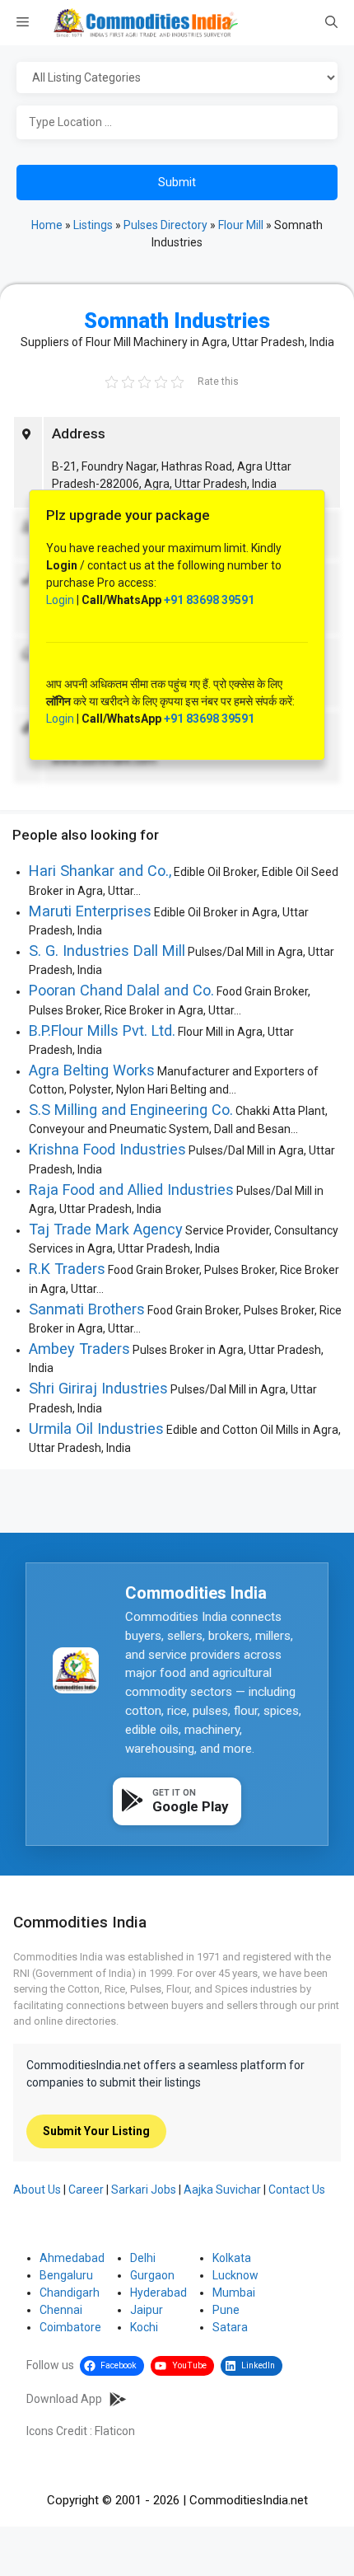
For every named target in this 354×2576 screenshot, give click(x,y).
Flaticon (115, 2431)
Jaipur (147, 2310)
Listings (93, 225)
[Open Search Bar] (331, 23)
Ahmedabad (72, 2258)
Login (60, 600)
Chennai (61, 2310)
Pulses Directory (165, 225)
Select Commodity (177, 78)
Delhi (143, 2258)
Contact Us (297, 2190)
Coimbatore (70, 2327)
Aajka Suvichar (222, 2190)
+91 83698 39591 (209, 600)
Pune (226, 2310)
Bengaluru (66, 2275)
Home (47, 225)
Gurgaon (152, 2275)
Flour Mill (241, 225)
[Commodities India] (146, 23)
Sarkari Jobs (144, 2190)
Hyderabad (158, 2293)
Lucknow (235, 2275)
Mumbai (234, 2293)
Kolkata (232, 2258)
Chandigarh (70, 2293)
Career (86, 2190)
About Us (37, 2190)
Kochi (144, 2327)
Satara (230, 2327)
